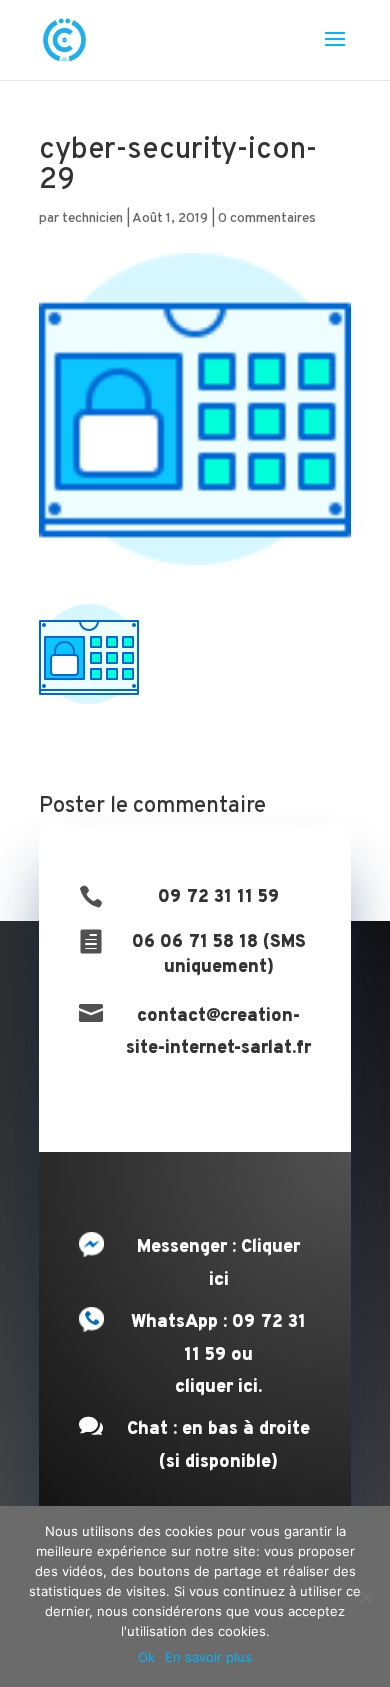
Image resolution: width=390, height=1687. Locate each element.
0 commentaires (267, 218)
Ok (146, 1657)
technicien (92, 218)
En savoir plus (208, 1657)
